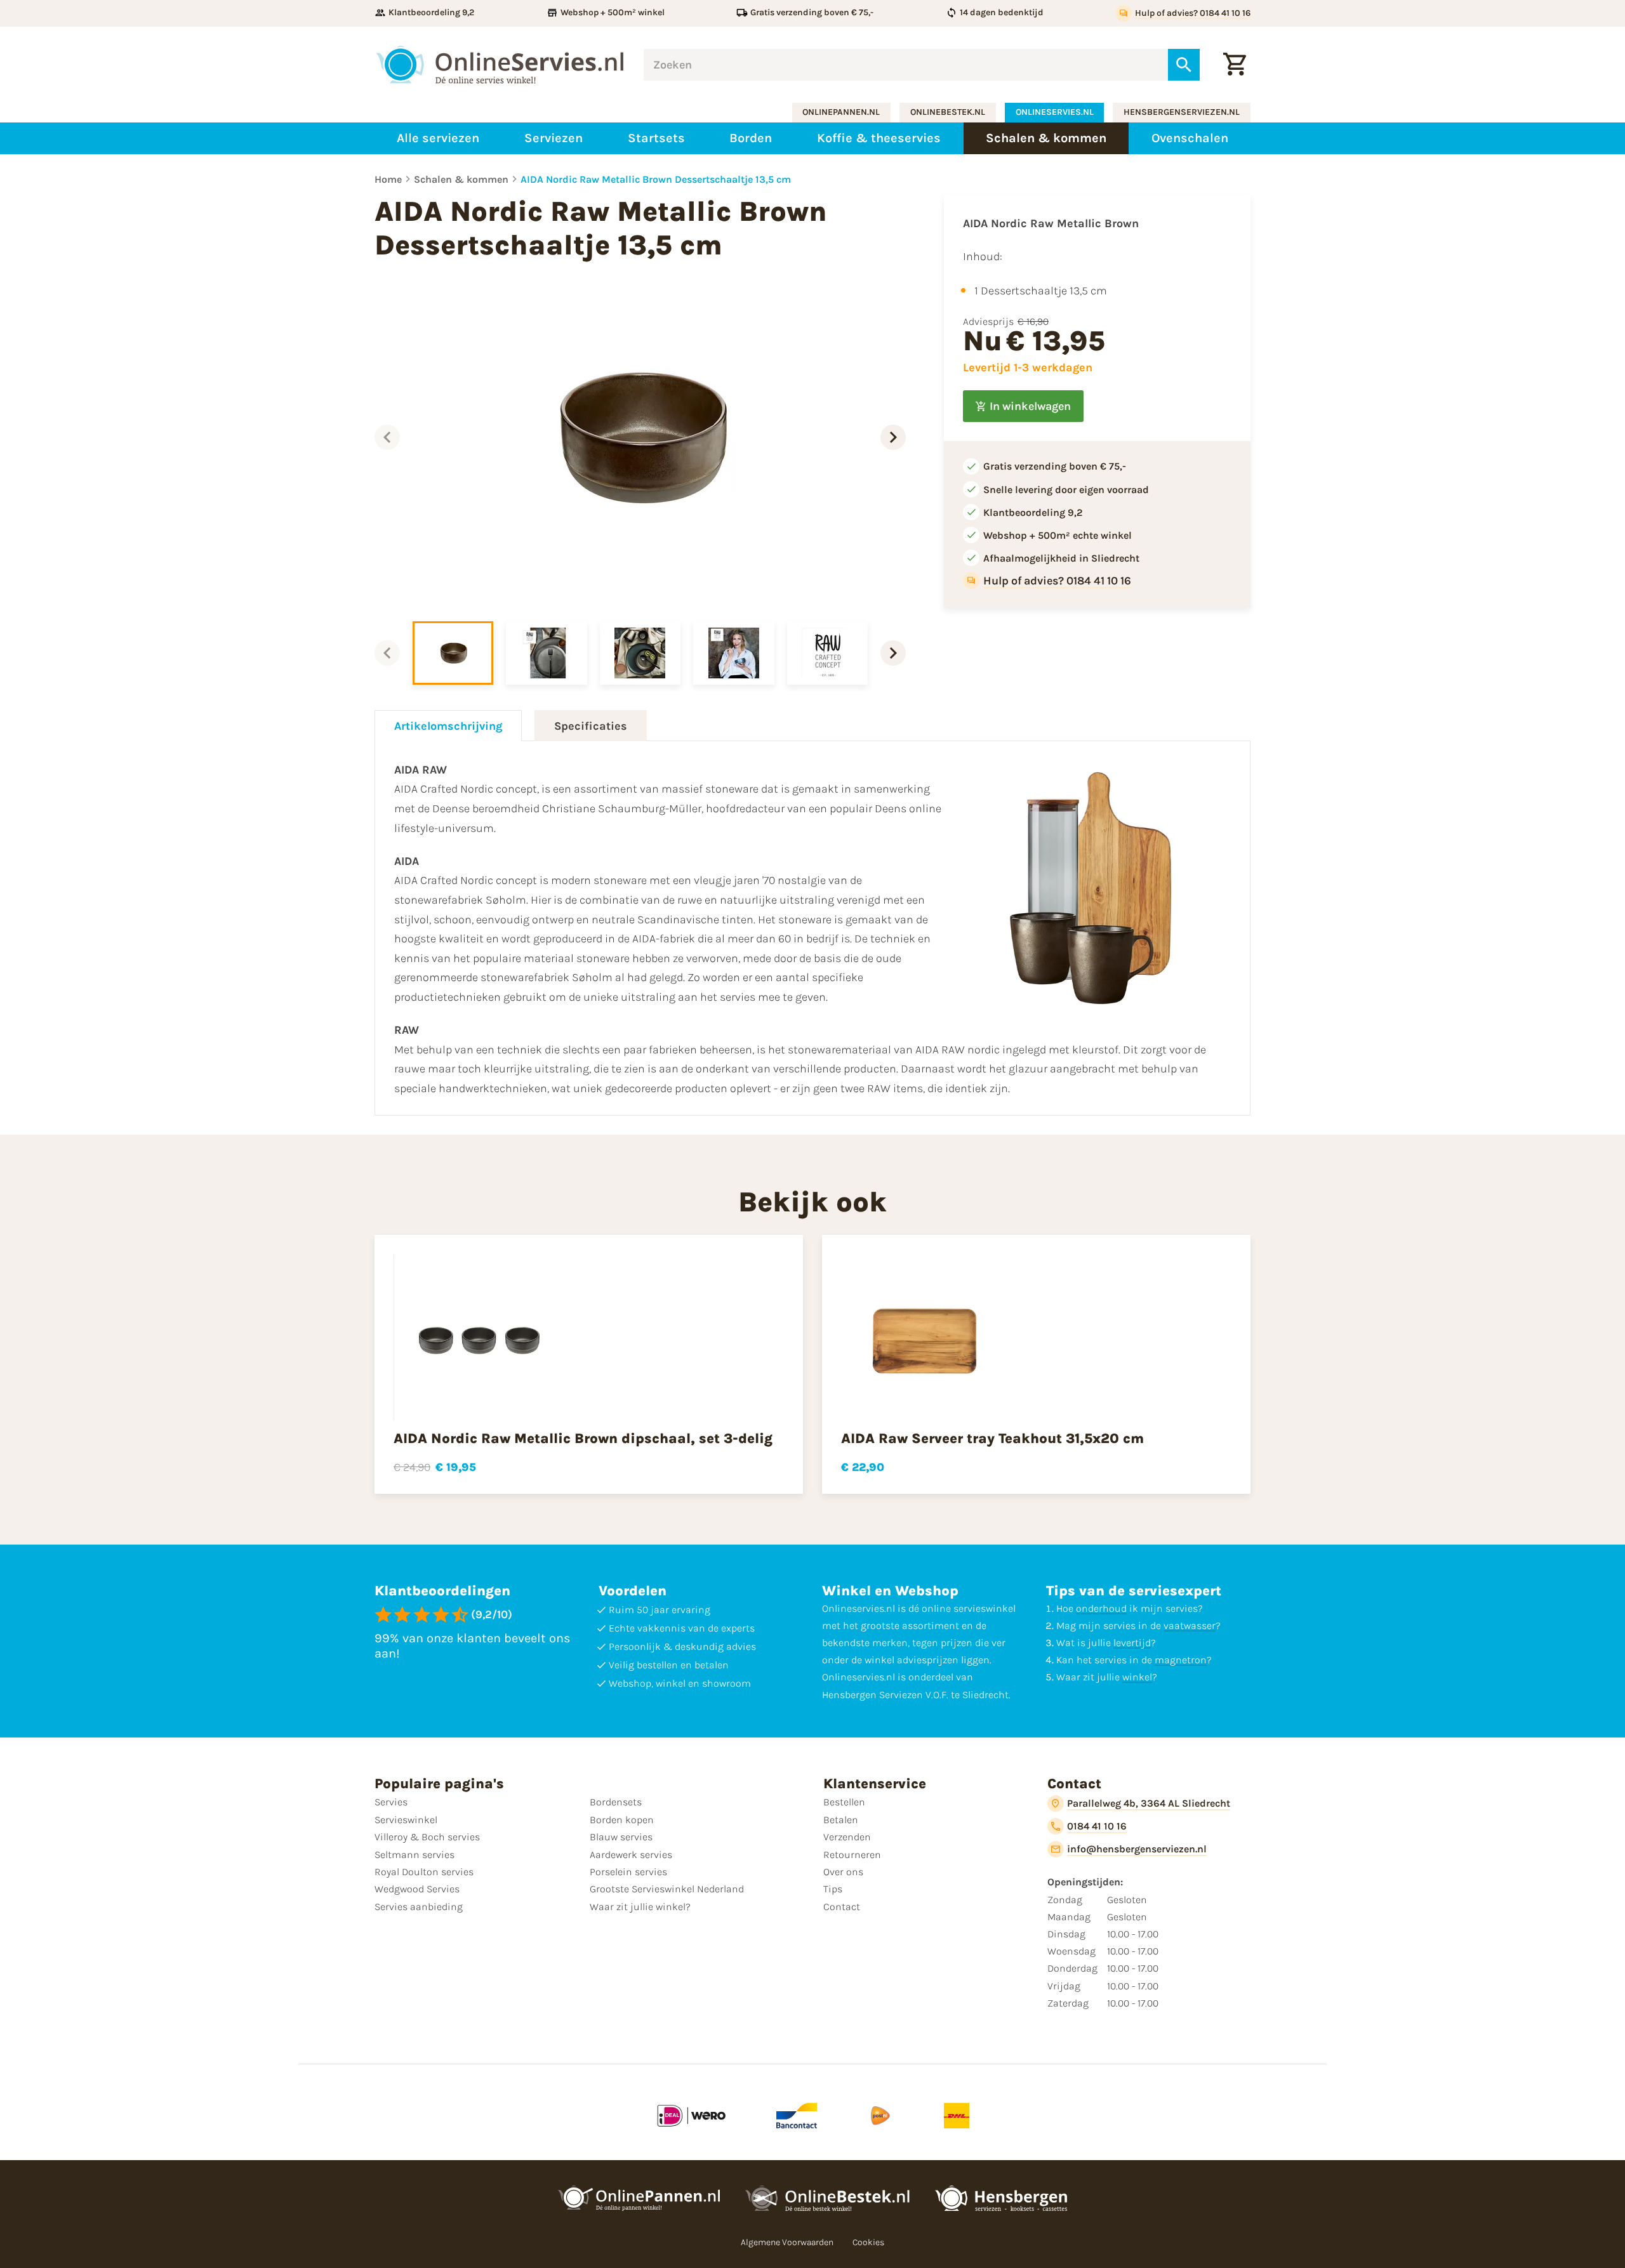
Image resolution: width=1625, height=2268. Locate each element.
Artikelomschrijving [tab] (448, 726)
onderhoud (1101, 1608)
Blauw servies (621, 1837)
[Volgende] (893, 437)
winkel (1137, 1677)
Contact (842, 1907)
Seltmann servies (415, 1855)
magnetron (1181, 1660)
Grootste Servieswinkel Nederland (667, 1889)
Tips (833, 1889)
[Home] (500, 65)
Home (388, 179)
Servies (391, 1802)
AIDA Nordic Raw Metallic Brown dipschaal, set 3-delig (583, 1439)
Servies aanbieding (419, 1907)
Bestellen (844, 1802)
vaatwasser (1190, 1625)
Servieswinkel (406, 1820)
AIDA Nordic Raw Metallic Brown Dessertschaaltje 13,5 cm (656, 179)
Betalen (841, 1820)
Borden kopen (622, 1820)
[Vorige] (387, 437)
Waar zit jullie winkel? (640, 1907)
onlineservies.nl (1055, 112)
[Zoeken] (1184, 65)
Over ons (843, 1872)
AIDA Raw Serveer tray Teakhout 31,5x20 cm (992, 1439)
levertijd (1132, 1643)
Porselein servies (628, 1872)
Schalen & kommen (461, 179)
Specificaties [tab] (591, 726)
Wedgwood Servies (417, 1889)
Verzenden (847, 1837)
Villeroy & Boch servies (427, 1837)
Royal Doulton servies (424, 1872)
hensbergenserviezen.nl (1182, 112)
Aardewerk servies (631, 1855)
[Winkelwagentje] (1235, 65)
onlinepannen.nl (841, 112)
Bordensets (616, 1802)
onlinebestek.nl (948, 112)
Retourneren (852, 1855)
